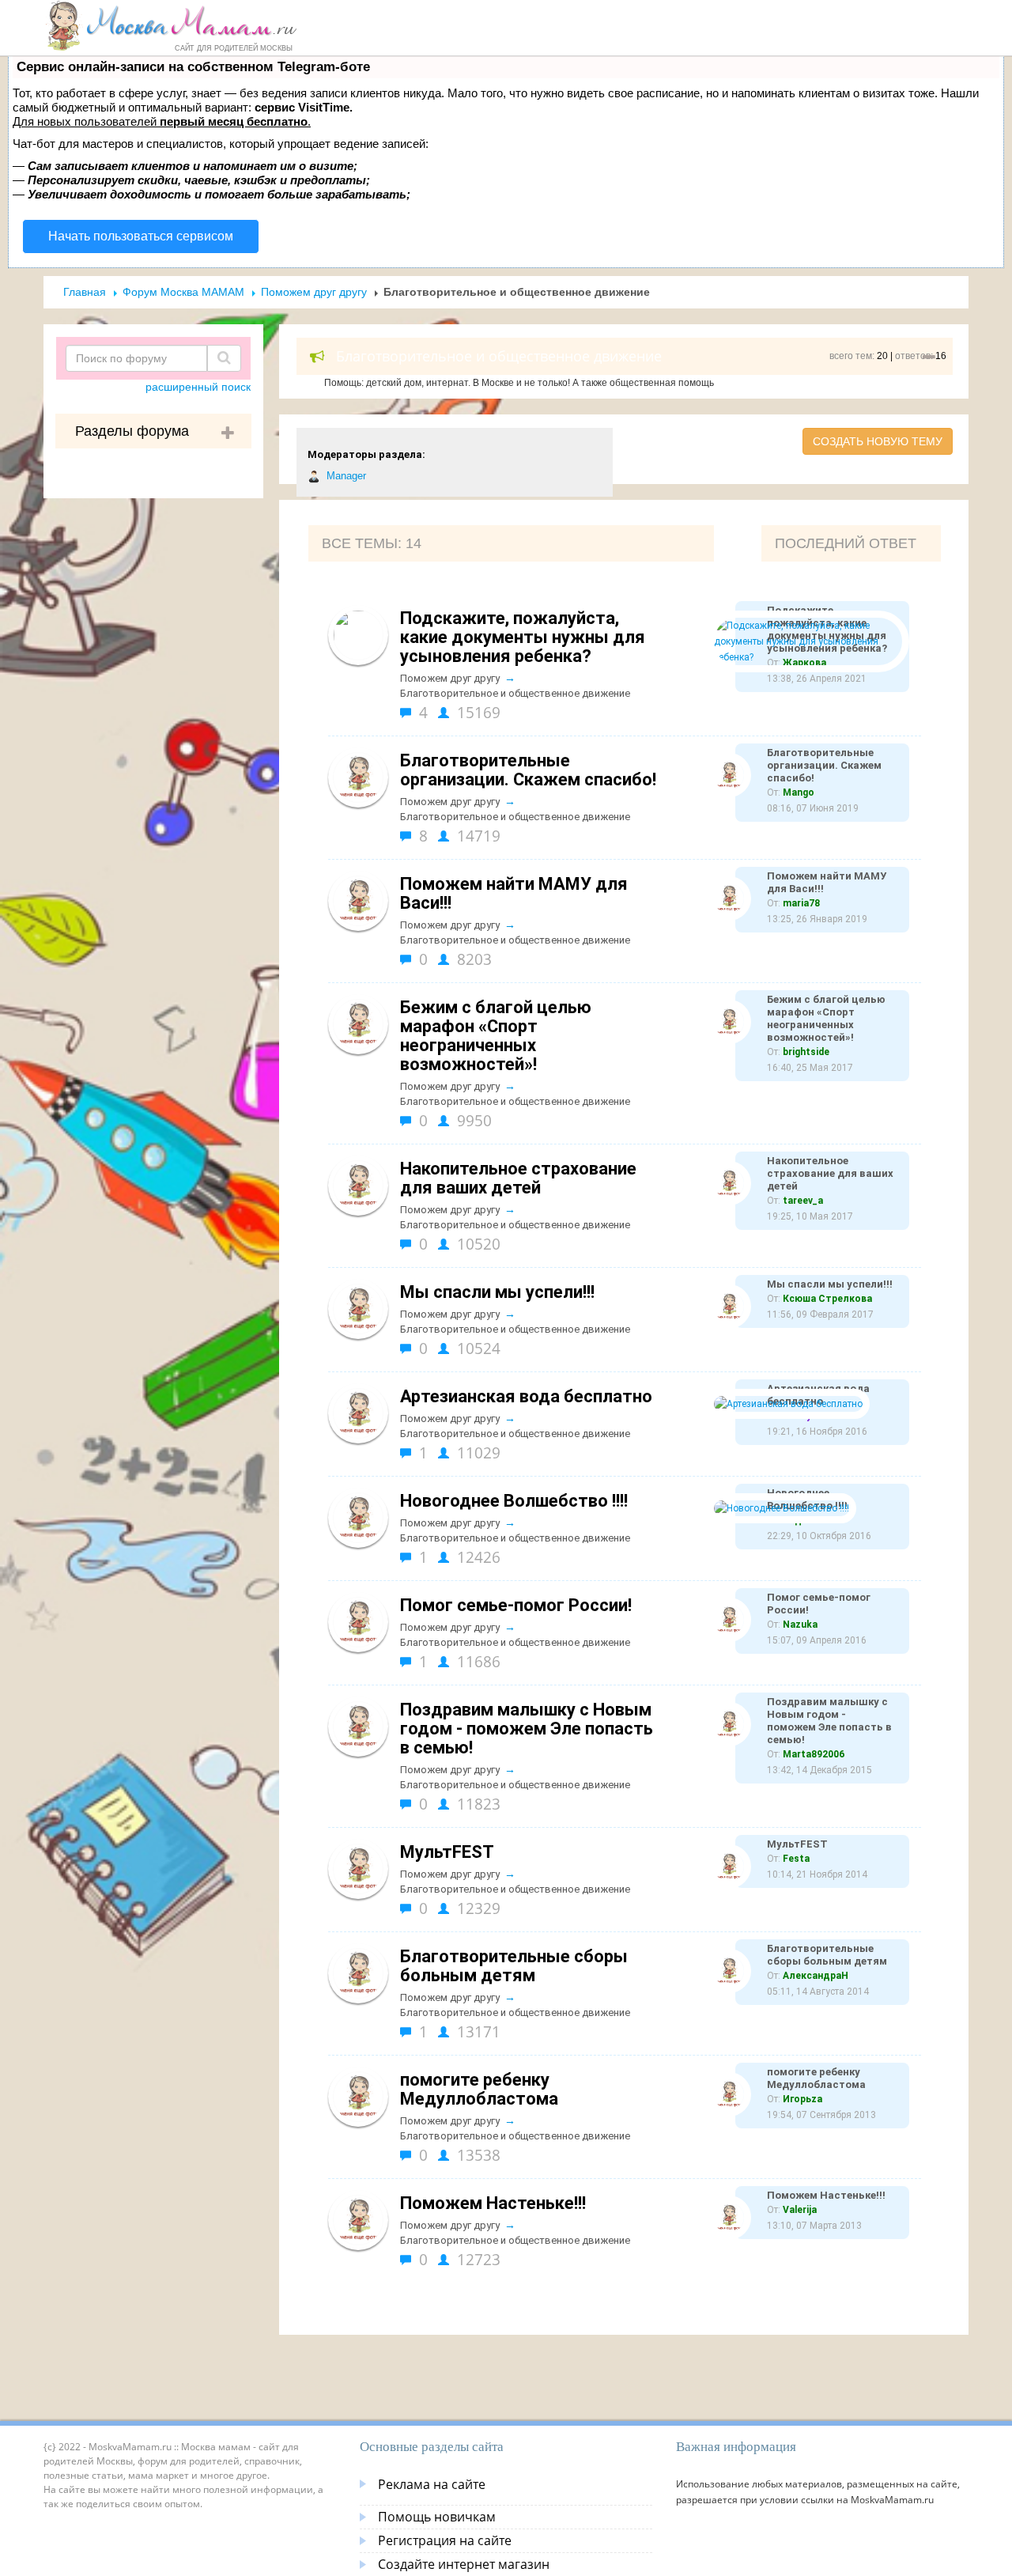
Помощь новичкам (437, 2517)
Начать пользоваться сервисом (141, 236)
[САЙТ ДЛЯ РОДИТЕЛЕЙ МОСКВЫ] (171, 25)
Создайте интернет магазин (464, 2564)
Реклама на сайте (432, 2484)
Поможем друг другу (314, 292)
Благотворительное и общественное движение (515, 693)
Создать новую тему (878, 441)
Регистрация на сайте (445, 2540)
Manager (345, 476)
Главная (85, 292)
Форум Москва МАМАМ (183, 292)
